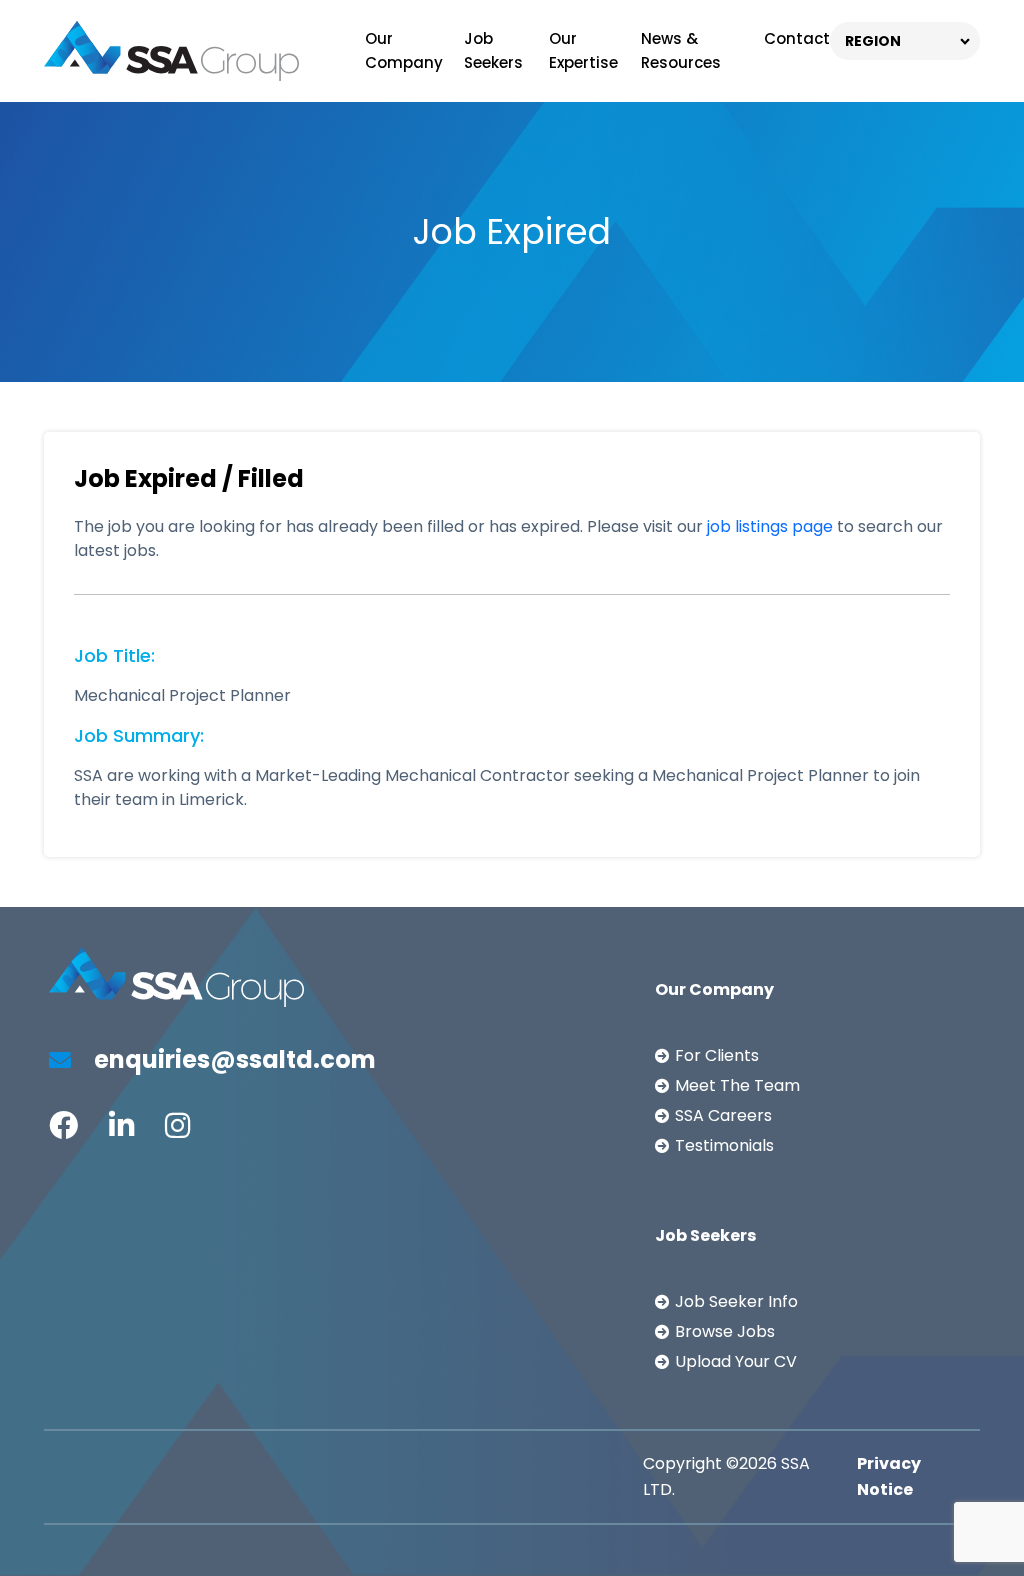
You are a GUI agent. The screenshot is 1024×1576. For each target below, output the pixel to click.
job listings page (770, 526)
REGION (873, 41)
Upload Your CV (736, 1361)
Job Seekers (493, 50)
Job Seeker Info (736, 1301)
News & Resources (681, 50)
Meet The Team (737, 1085)
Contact (797, 38)
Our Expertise (583, 50)
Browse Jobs (725, 1331)
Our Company (404, 50)
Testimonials (724, 1145)
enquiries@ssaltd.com (232, 1059)
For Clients (717, 1055)
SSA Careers (723, 1115)
